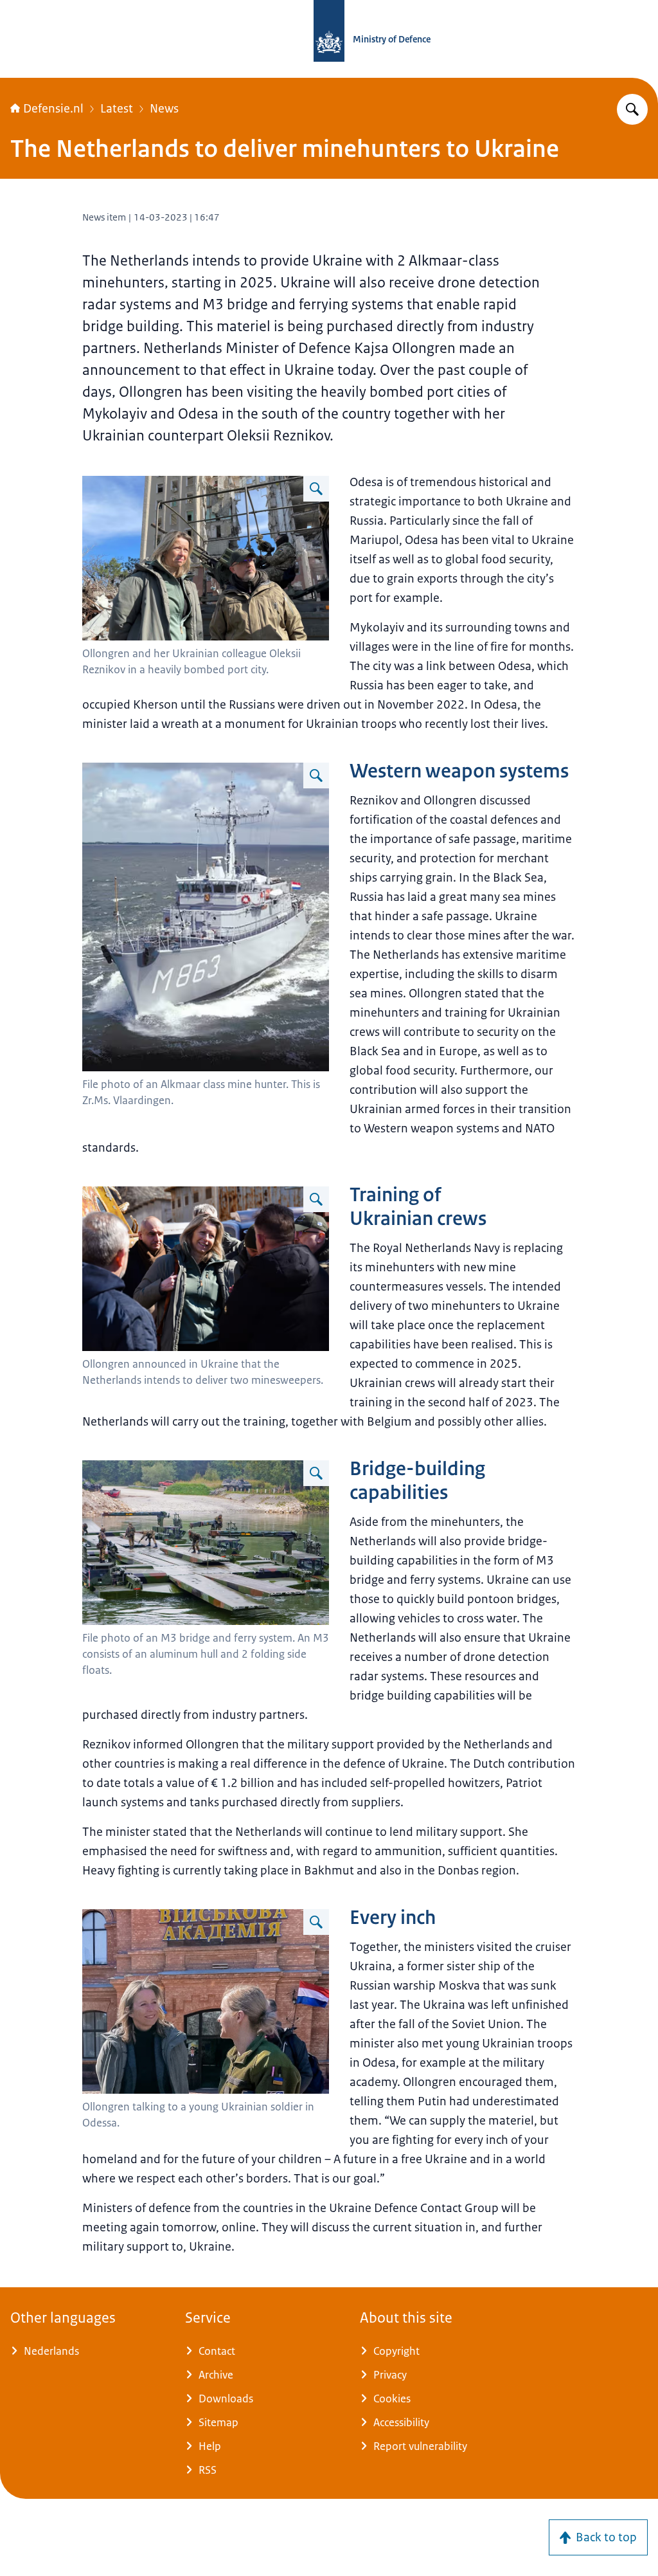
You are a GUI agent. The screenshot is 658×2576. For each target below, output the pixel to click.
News (164, 109)
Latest (117, 109)
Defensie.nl (53, 109)
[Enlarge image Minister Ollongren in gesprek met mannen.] (316, 1199)
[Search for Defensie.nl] (632, 109)
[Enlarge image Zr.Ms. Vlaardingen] (316, 776)
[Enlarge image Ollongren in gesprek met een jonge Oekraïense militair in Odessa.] (316, 1922)
